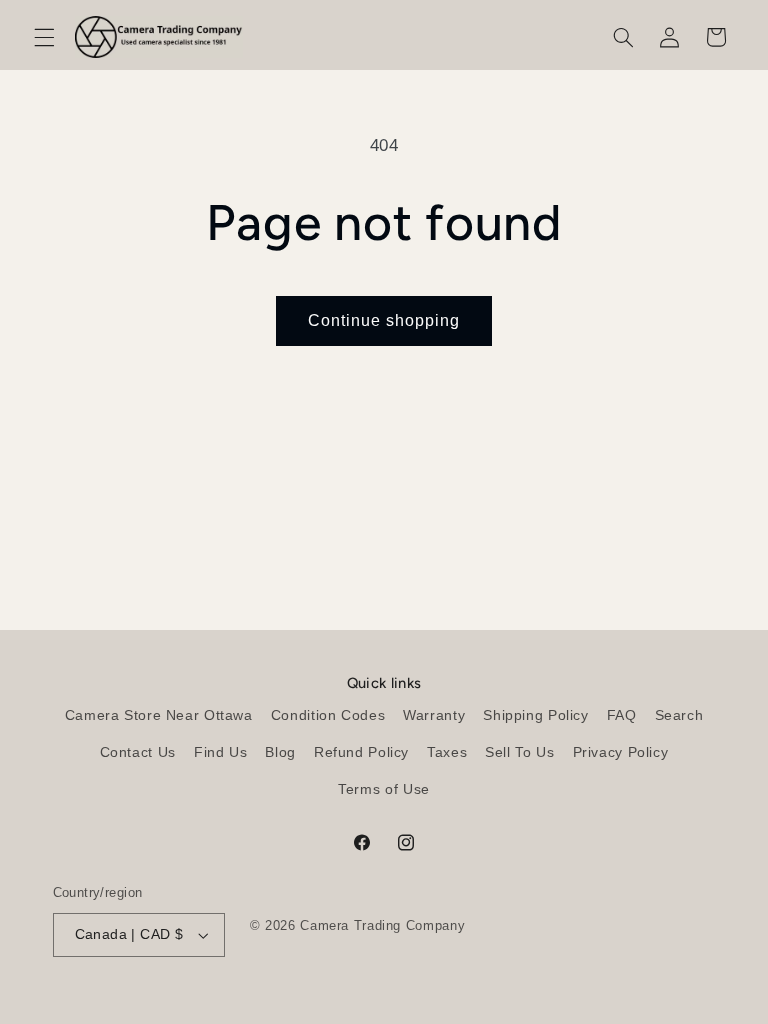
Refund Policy (361, 752)
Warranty (434, 715)
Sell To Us (519, 752)
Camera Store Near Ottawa (159, 715)
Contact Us (138, 752)
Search (679, 715)
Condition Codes (328, 715)
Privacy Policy (621, 752)
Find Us (220, 752)
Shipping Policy (535, 715)
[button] (44, 37)
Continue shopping (384, 320)
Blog (280, 752)
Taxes (447, 752)
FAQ (622, 715)
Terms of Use (384, 789)
